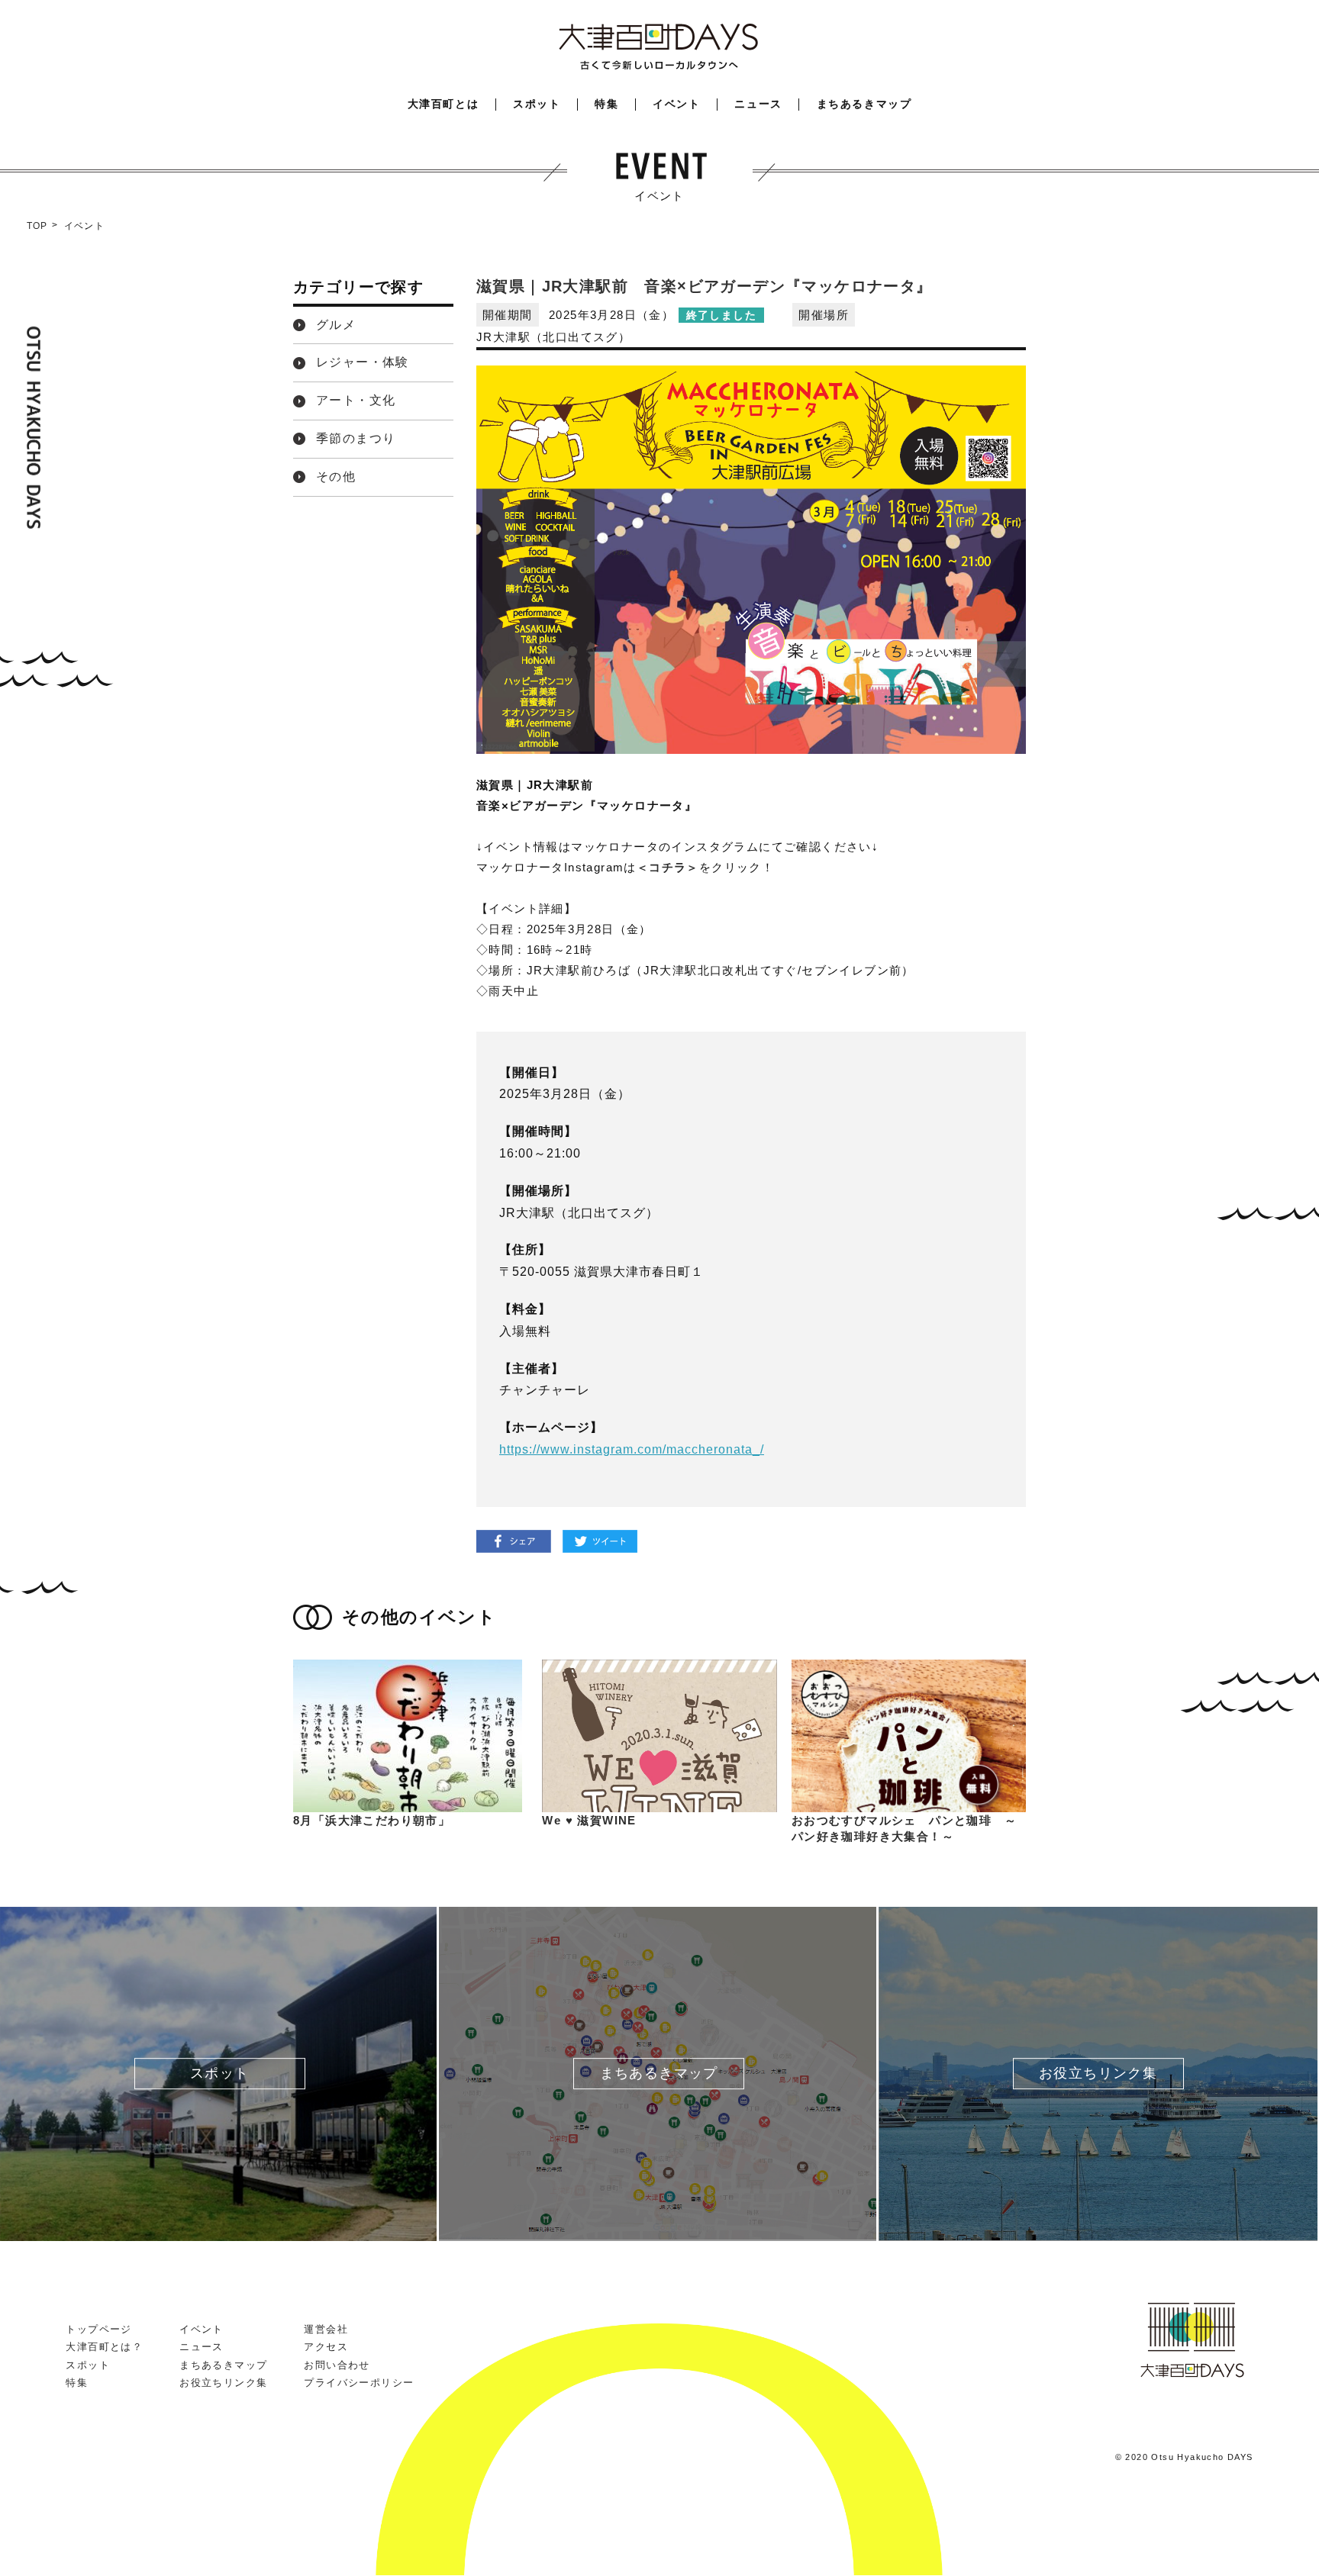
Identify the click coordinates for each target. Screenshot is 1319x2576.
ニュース (758, 104)
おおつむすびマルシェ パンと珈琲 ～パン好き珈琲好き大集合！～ (904, 1828)
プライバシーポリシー (359, 2383)
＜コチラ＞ (668, 867)
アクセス (326, 2347)
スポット (537, 104)
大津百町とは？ (104, 2347)
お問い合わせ (337, 2365)
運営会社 (326, 2329)
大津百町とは (443, 104)
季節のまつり (356, 438)
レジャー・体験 (363, 362)
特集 (606, 104)
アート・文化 (356, 400)
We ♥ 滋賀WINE (589, 1820)
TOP (37, 226)
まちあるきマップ (864, 104)
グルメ (336, 325)
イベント (676, 104)
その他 (336, 477)
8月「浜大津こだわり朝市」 (372, 1820)
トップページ (98, 2329)
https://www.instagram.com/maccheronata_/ (632, 1449)
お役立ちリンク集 (223, 2383)
